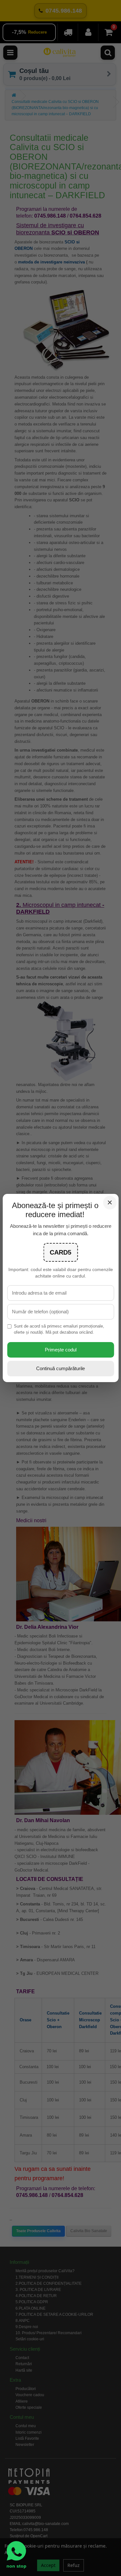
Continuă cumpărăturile (60, 1368)
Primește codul (61, 1350)
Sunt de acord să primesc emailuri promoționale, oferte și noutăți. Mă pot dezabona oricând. (59, 1329)
